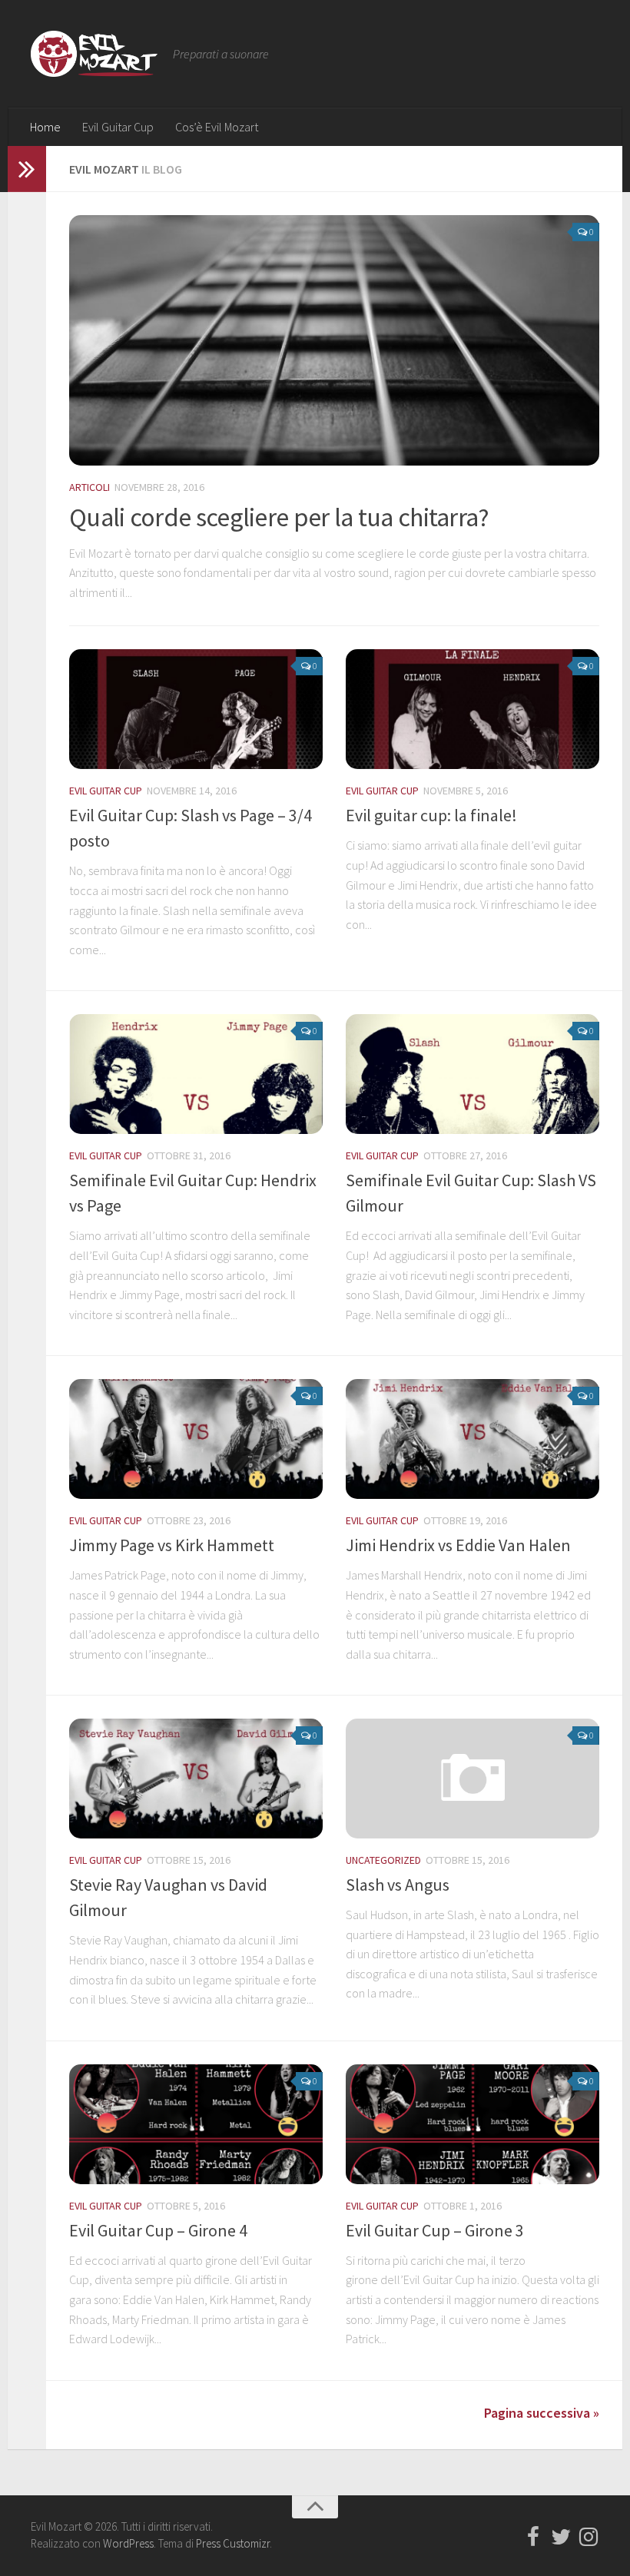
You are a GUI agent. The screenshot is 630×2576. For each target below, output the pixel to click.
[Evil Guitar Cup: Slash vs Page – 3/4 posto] (196, 709)
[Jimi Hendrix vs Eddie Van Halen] (472, 1439)
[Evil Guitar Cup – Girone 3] (472, 2124)
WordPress (128, 2543)
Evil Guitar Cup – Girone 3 (435, 2230)
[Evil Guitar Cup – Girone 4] (196, 2124)
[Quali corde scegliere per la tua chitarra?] (334, 340)
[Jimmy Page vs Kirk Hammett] (196, 1439)
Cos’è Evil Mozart (217, 127)
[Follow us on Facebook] (533, 2537)
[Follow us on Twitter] (561, 2537)
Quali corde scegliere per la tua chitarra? (279, 517)
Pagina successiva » (542, 2413)
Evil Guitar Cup (118, 127)
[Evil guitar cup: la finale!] (472, 709)
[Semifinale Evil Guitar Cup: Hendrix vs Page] (196, 1074)
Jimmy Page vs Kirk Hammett (172, 1545)
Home (45, 127)
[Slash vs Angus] (472, 1778)
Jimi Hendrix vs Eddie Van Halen (458, 1545)
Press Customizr (233, 2543)
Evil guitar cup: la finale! (431, 815)
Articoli (90, 487)
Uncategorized (383, 1860)
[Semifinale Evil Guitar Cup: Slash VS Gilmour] (472, 1074)
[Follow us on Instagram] (589, 2537)
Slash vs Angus (398, 1885)
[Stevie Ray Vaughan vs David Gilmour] (196, 1779)
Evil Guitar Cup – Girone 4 (158, 2230)
